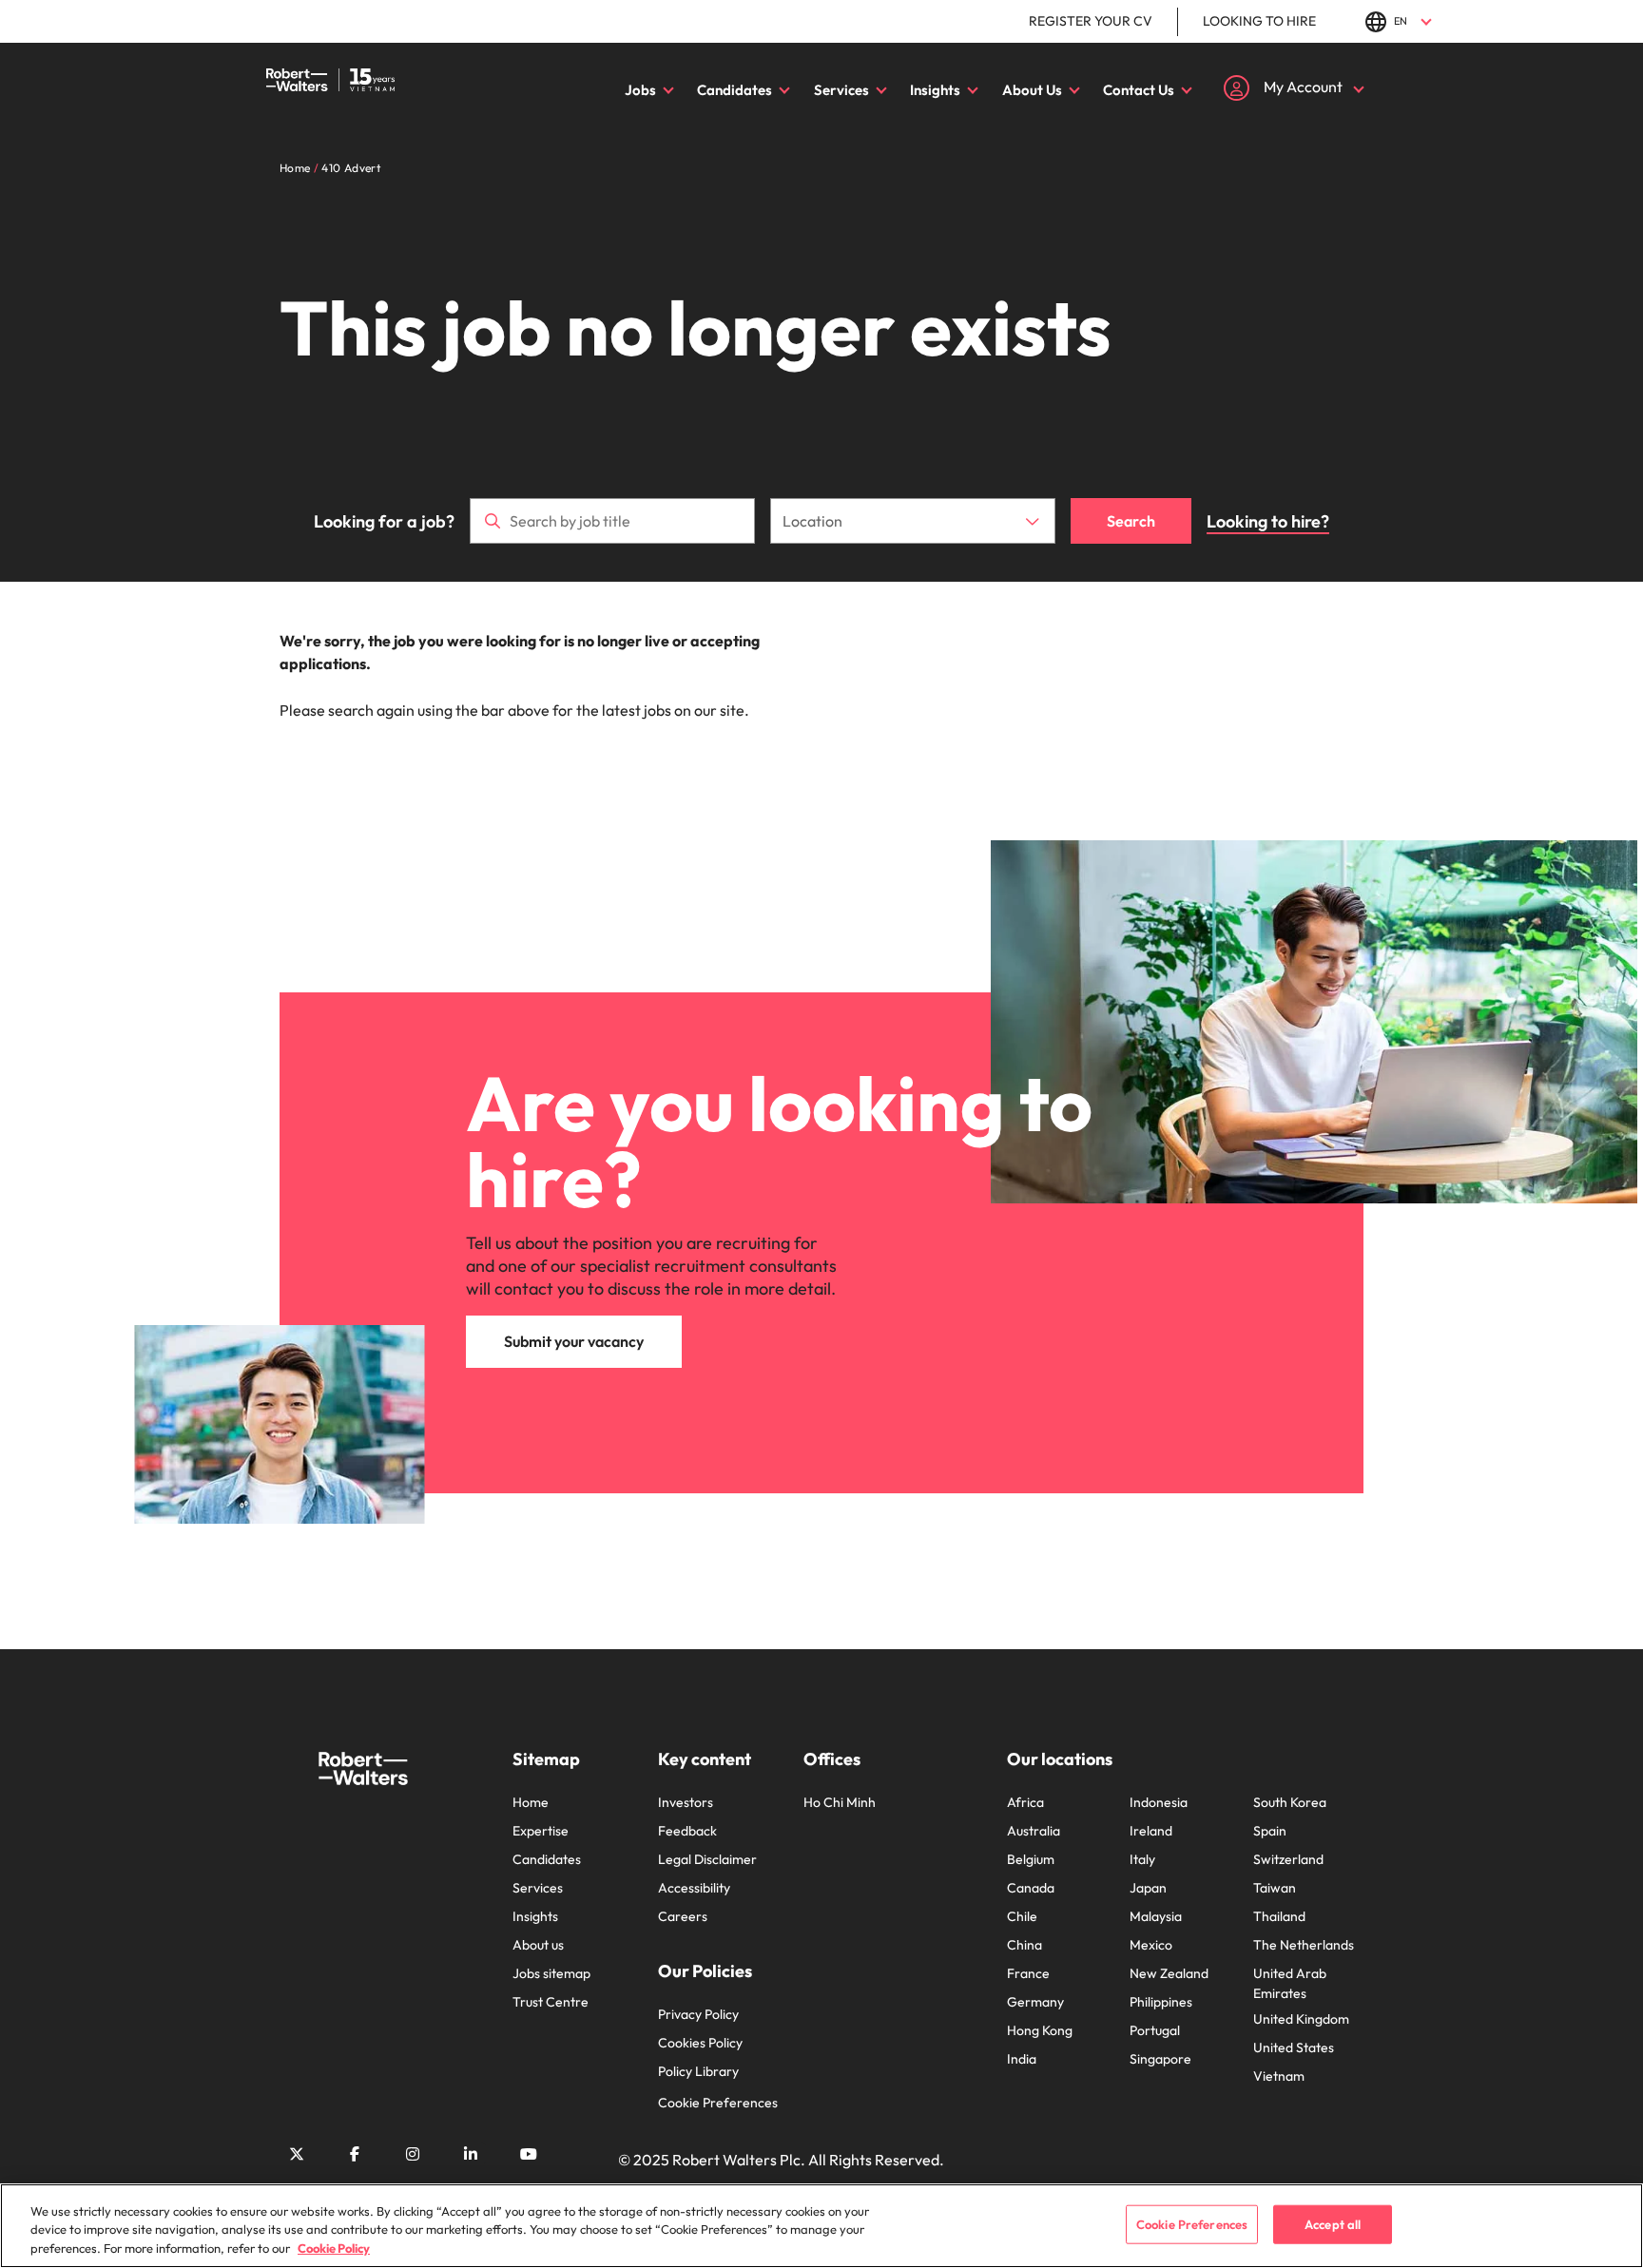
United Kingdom (1301, 2019)
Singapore (1160, 2059)
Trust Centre (551, 2002)
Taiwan (1275, 1888)
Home (531, 1802)
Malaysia (1156, 1916)
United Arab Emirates (1290, 1983)
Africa (1025, 1802)
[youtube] (529, 2154)
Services (841, 90)
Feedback (687, 1831)
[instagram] (413, 2154)
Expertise (541, 1831)
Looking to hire (1259, 21)
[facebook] (355, 2154)
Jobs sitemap (551, 1973)
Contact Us (1139, 90)
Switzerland (1288, 1859)
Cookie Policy (334, 2248)
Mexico (1151, 1945)
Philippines (1161, 2002)
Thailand (1279, 1916)
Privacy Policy (698, 2014)
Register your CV (1091, 21)
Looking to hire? (1268, 521)
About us (538, 1945)
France (1028, 1973)
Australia (1034, 1831)
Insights (935, 90)
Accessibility (694, 1888)
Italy (1142, 1859)
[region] (821, 2226)
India (1022, 2059)
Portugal (1155, 2030)
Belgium (1031, 1859)
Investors (686, 1802)
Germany (1035, 2002)
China (1024, 1945)
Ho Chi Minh (840, 1802)
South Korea (1290, 1802)
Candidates (735, 90)
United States (1294, 2047)
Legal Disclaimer (707, 1859)
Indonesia (1159, 1802)
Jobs (640, 90)
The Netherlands (1304, 1945)
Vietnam (1279, 2076)
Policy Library (698, 2071)
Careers (683, 1916)
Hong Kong (1040, 2030)
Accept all (1333, 2223)
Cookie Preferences (718, 2103)
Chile (1022, 1916)
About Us (1032, 90)
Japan (1148, 1888)
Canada (1031, 1888)
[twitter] (297, 2154)
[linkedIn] (471, 2154)
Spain (1270, 1831)
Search (1131, 521)
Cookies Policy (700, 2043)
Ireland (1151, 1831)
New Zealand (1169, 1973)
